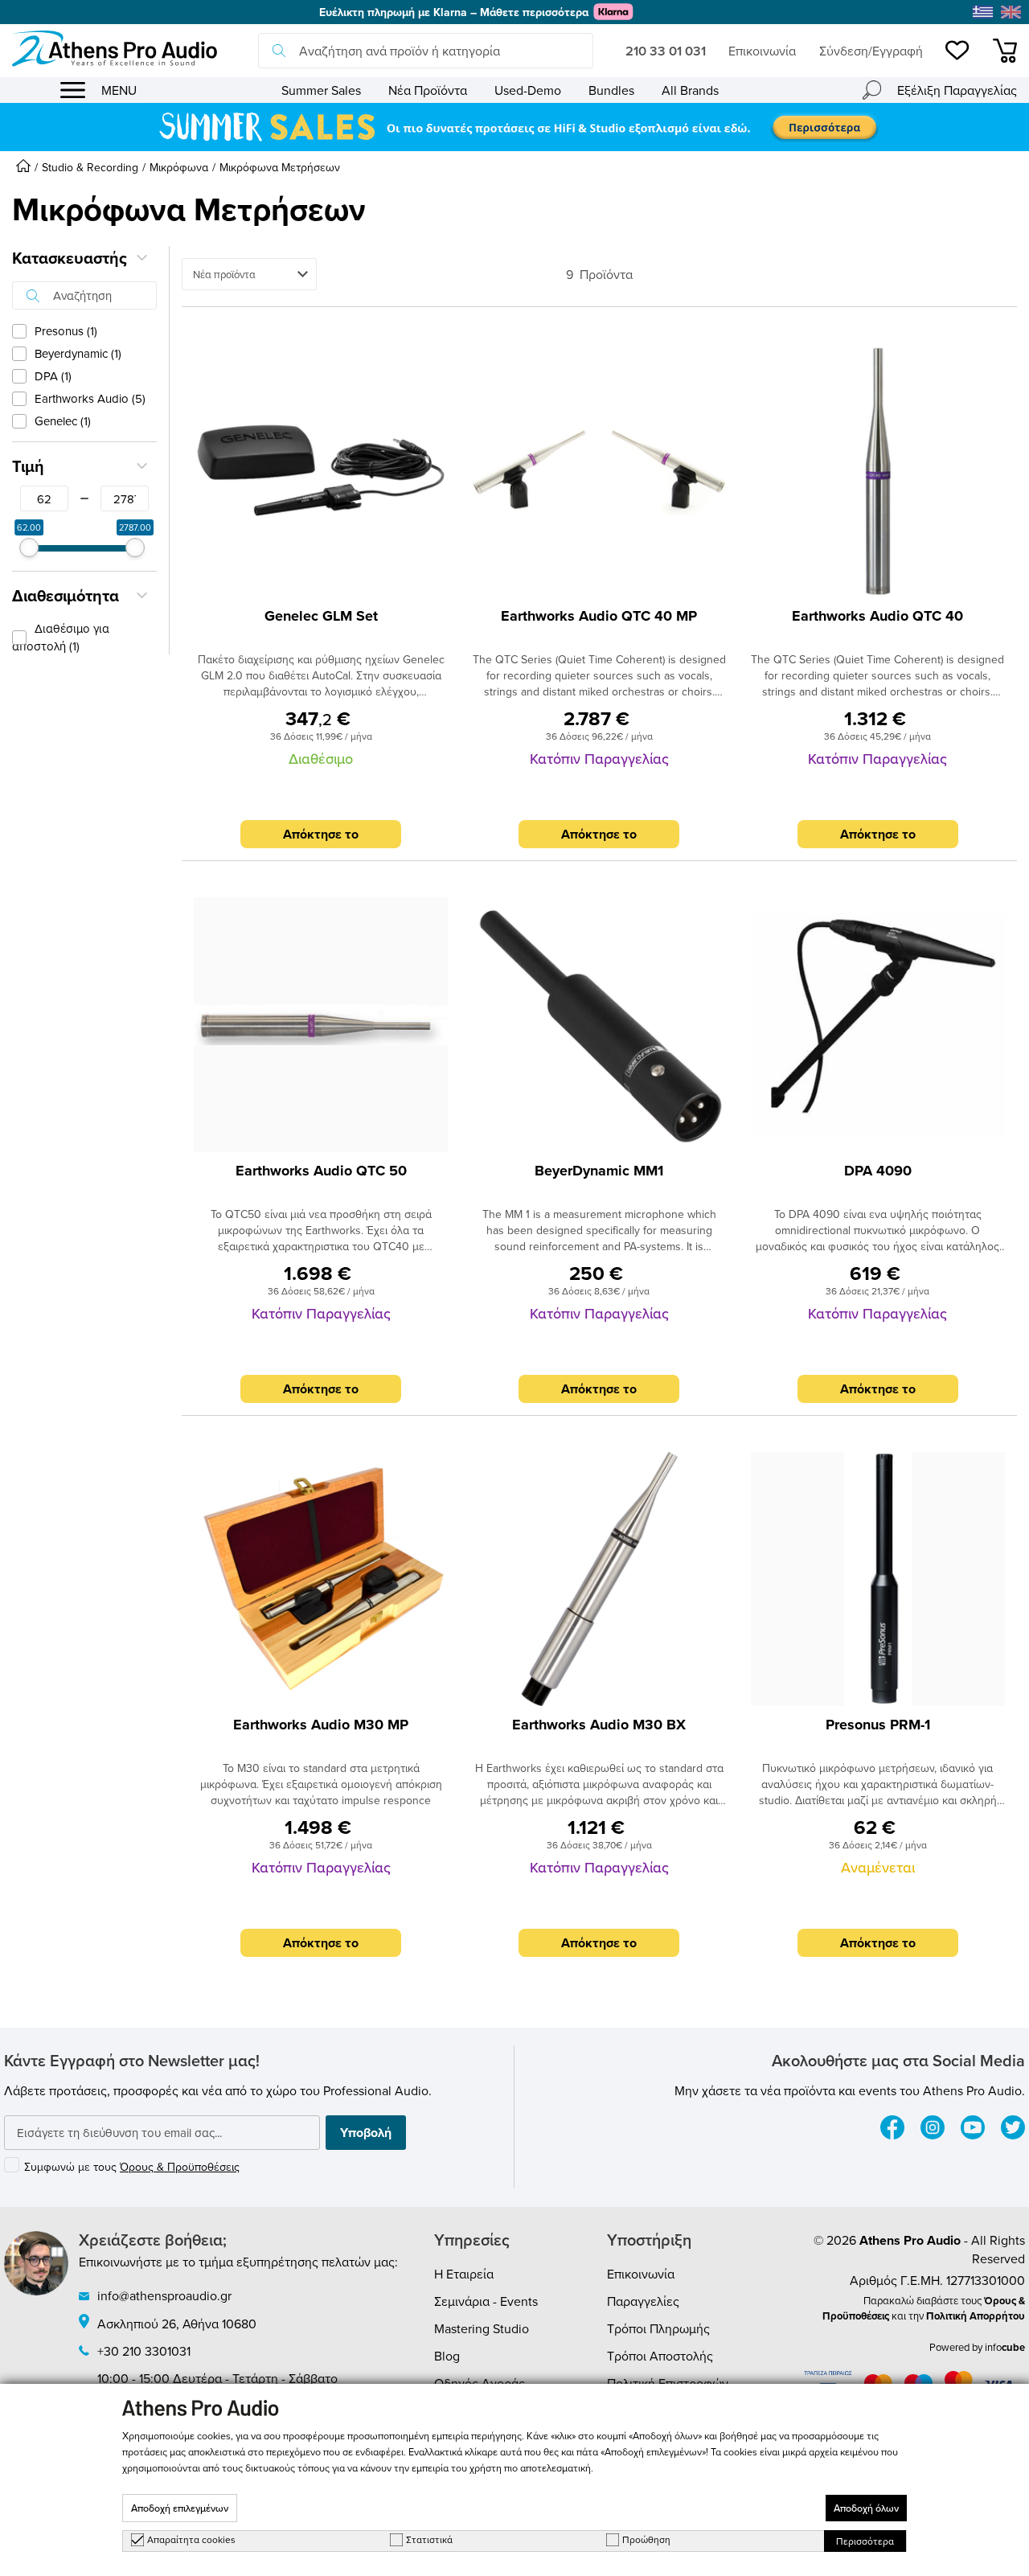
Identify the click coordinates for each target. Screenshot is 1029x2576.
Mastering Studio (482, 2328)
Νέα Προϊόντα (428, 90)
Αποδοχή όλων (866, 2508)
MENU (119, 90)
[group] (514, 127)
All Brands (690, 90)
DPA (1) (53, 376)
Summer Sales (321, 90)
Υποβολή (366, 2133)
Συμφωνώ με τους (132, 2167)
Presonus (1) (66, 331)
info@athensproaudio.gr (164, 2295)
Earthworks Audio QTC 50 (321, 1171)
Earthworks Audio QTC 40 (877, 616)
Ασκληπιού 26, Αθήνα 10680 (177, 2324)
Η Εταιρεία (464, 2274)
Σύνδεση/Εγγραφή (871, 51)
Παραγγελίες (643, 2301)
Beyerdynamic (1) (78, 353)
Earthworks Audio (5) (90, 398)
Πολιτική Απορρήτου (976, 2316)
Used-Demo (528, 90)
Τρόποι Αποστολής (660, 2356)
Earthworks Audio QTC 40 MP (599, 616)
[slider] (29, 548)
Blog (447, 2356)
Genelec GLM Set (321, 616)
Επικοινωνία (762, 51)
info (1005, 2347)
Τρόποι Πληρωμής (658, 2328)
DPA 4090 (878, 1171)
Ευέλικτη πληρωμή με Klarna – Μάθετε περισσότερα (454, 12)
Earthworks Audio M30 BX (599, 1725)
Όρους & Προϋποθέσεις (180, 2167)
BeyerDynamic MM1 (599, 1171)
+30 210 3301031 (144, 2351)
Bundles (611, 90)
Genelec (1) (63, 421)
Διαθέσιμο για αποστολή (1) (61, 637)
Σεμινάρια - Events (486, 2301)
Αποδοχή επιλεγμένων (180, 2508)
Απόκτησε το (321, 834)
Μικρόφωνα (179, 167)
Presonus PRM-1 (878, 1725)
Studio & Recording (90, 167)
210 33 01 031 (666, 51)
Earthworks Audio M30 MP (321, 1725)
